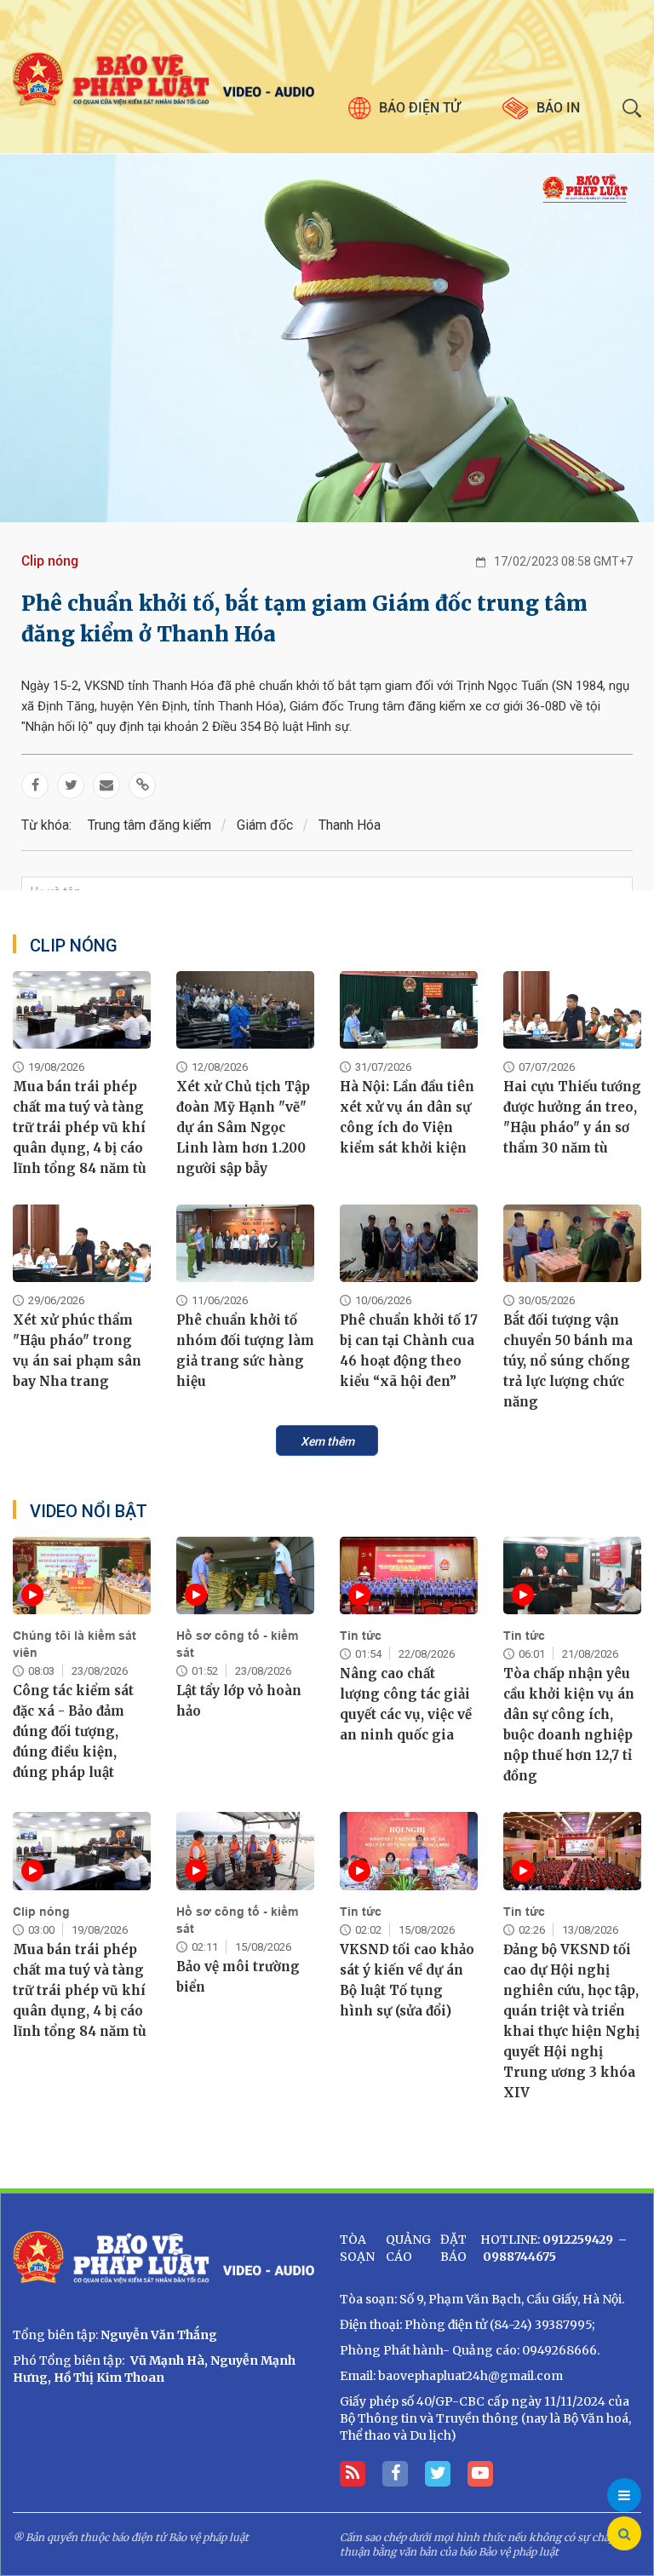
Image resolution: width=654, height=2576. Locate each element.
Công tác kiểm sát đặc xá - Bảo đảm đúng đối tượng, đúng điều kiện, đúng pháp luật (73, 1731)
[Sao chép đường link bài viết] (142, 785)
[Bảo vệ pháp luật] (163, 80)
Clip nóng (50, 561)
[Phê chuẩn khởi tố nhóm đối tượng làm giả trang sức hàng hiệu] (245, 1243)
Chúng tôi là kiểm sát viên (75, 1644)
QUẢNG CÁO (408, 2248)
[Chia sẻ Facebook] (35, 785)
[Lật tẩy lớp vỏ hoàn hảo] (245, 1575)
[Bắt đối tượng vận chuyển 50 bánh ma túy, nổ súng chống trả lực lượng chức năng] (572, 1243)
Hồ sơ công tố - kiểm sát (237, 1644)
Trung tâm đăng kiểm (149, 825)
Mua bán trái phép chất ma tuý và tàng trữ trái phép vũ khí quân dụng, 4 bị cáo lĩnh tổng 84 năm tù (80, 1127)
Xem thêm (327, 1441)
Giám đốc (265, 825)
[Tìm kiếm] (624, 2534)
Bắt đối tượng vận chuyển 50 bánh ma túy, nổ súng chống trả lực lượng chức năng (568, 1361)
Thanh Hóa (350, 825)
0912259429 (578, 2240)
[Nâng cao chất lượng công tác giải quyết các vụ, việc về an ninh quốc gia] (409, 1575)
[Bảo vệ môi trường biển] (245, 1851)
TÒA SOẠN (357, 2248)
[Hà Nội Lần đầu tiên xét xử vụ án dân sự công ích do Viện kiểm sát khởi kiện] (409, 1010)
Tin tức (361, 1636)
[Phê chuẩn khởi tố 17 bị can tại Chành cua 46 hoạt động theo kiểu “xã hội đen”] (409, 1243)
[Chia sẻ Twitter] (71, 785)
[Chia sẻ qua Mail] (106, 785)
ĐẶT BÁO (453, 2248)
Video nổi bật (89, 1511)
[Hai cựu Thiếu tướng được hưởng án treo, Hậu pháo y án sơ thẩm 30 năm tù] (572, 1010)
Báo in (558, 108)
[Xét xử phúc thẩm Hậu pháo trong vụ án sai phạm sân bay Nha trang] (82, 1243)
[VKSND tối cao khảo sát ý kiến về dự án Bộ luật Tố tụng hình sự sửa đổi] (409, 1851)
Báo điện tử (419, 108)
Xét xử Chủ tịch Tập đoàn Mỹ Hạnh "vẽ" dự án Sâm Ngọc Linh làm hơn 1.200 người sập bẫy (243, 1127)
